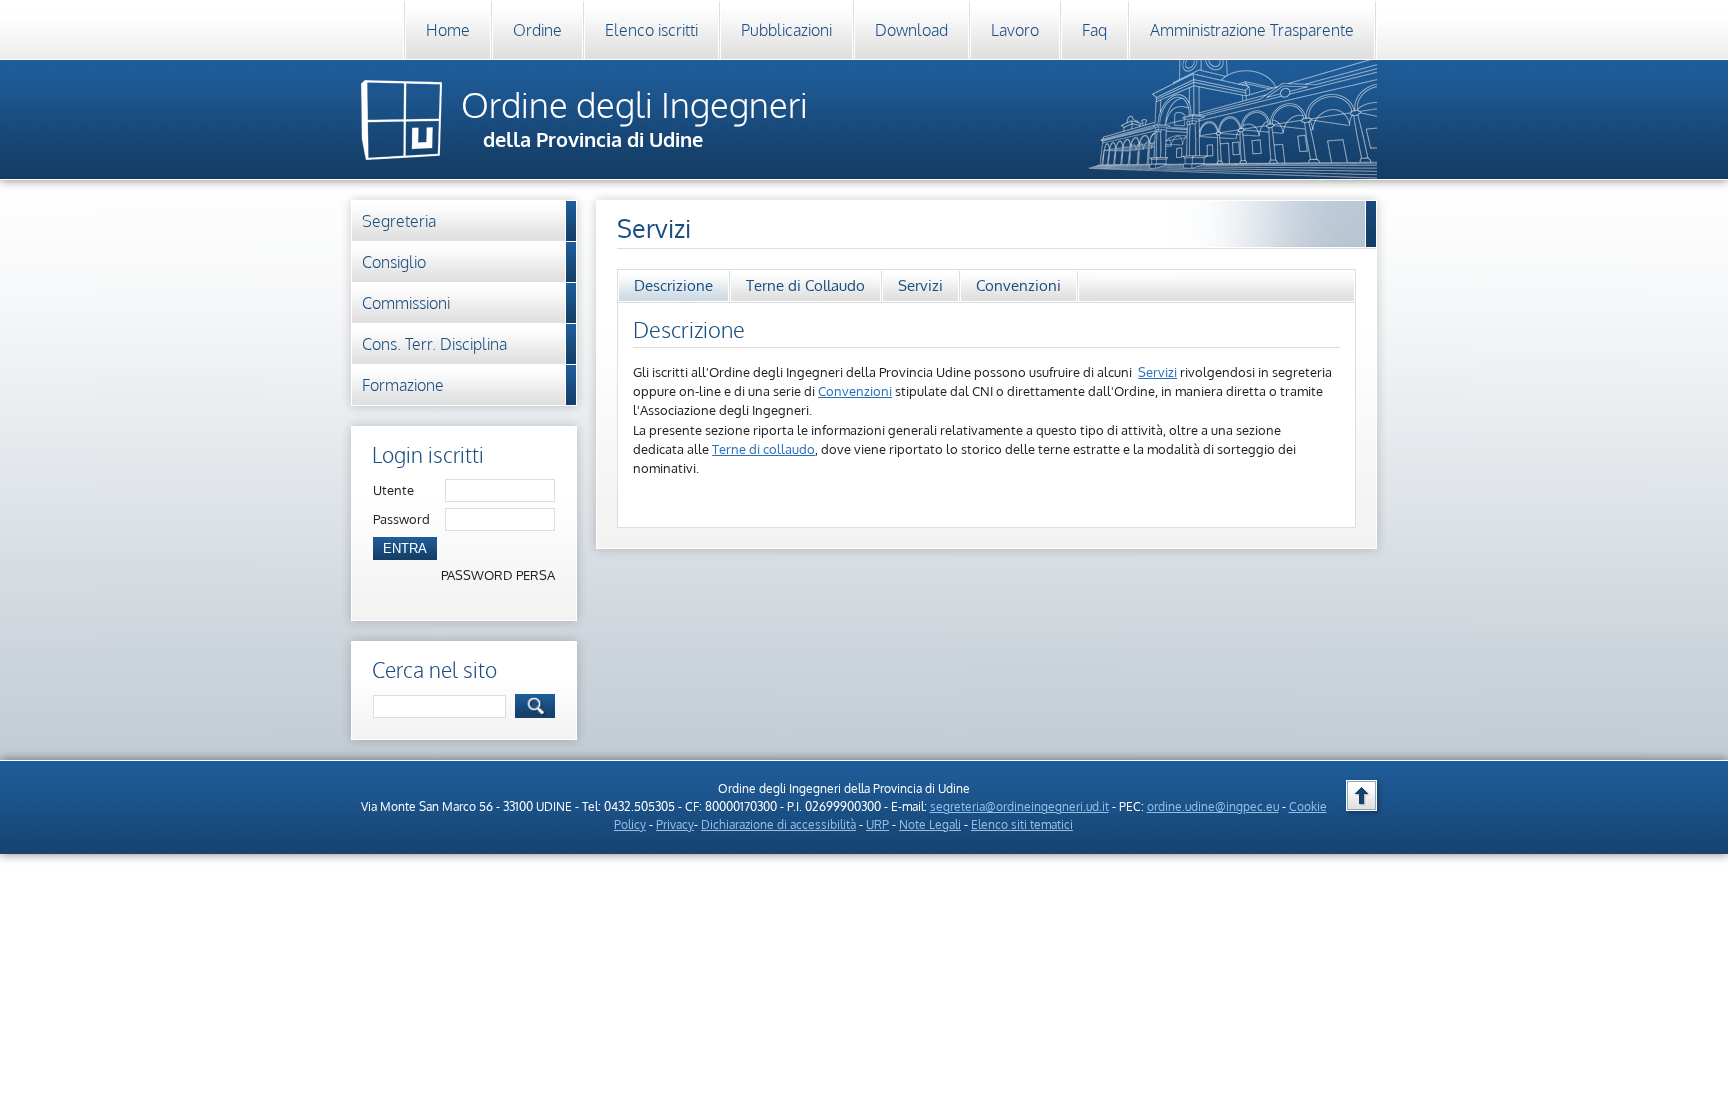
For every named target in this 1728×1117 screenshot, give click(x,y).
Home (448, 30)
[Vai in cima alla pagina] (1361, 795)
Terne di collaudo (763, 449)
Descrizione (673, 285)
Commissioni (406, 303)
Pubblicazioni (786, 30)
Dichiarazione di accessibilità (778, 824)
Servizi (920, 285)
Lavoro (1015, 30)
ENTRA (405, 548)
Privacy (675, 824)
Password (401, 519)
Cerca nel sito (434, 669)
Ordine (537, 30)
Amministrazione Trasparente (1252, 30)
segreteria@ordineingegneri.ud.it (1019, 806)
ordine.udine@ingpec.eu (1213, 806)
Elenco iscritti (651, 30)
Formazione (403, 385)
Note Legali (930, 824)
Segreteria (399, 221)
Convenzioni (1018, 285)
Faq (1094, 30)
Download (911, 30)
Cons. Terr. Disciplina (434, 344)
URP (877, 824)
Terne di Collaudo (805, 285)
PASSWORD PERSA (498, 575)
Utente (393, 490)
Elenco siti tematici (1022, 824)
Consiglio (394, 262)
